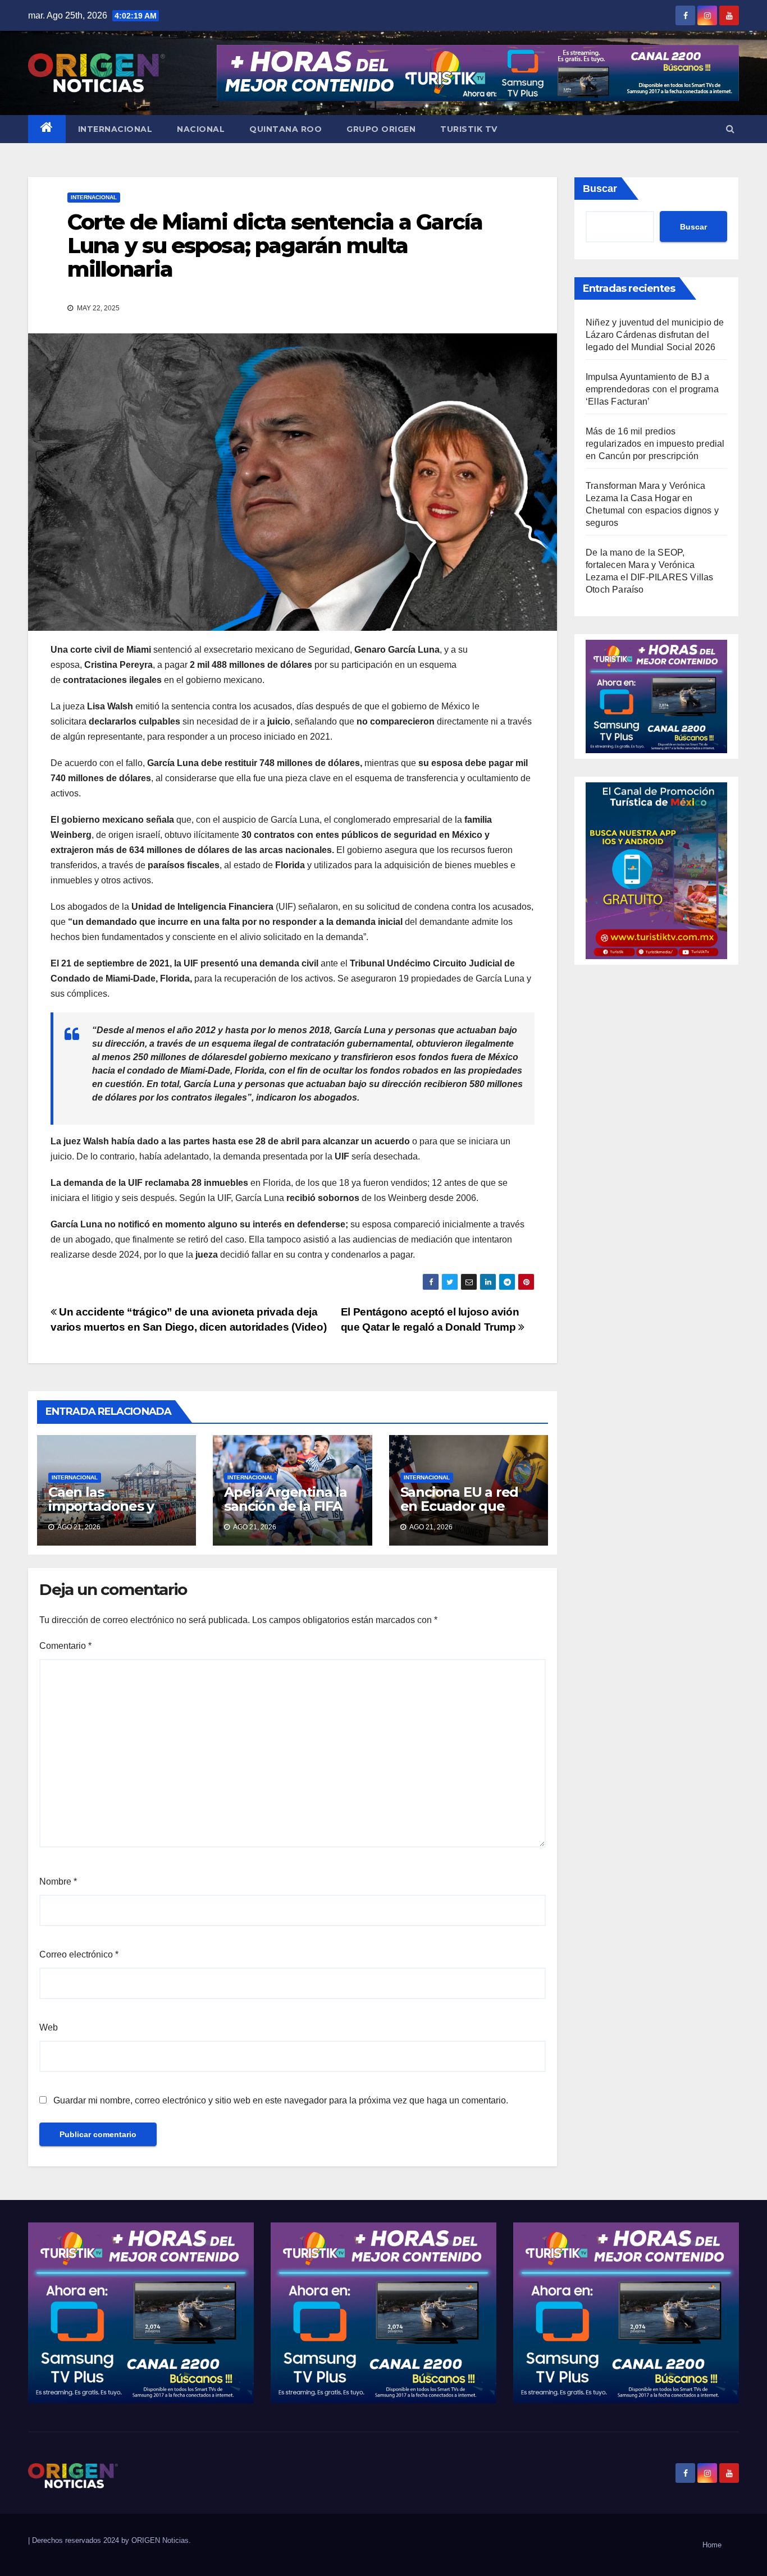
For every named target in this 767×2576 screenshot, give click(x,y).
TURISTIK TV (469, 129)
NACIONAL (201, 129)
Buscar (600, 189)
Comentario (65, 1646)
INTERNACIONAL (115, 129)
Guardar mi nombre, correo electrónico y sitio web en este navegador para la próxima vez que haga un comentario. (281, 2100)
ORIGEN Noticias (160, 2540)
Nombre (58, 1881)
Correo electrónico (79, 1954)
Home (712, 2545)
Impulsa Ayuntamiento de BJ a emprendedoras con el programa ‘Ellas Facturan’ (652, 389)
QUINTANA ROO (286, 129)
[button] (730, 129)
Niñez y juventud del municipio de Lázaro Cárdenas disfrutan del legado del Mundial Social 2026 (655, 335)
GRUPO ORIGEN (381, 129)
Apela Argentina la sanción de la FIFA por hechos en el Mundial (285, 1513)
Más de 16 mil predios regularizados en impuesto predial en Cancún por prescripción (655, 444)
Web (49, 2027)
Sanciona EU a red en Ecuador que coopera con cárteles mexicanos (464, 1513)
